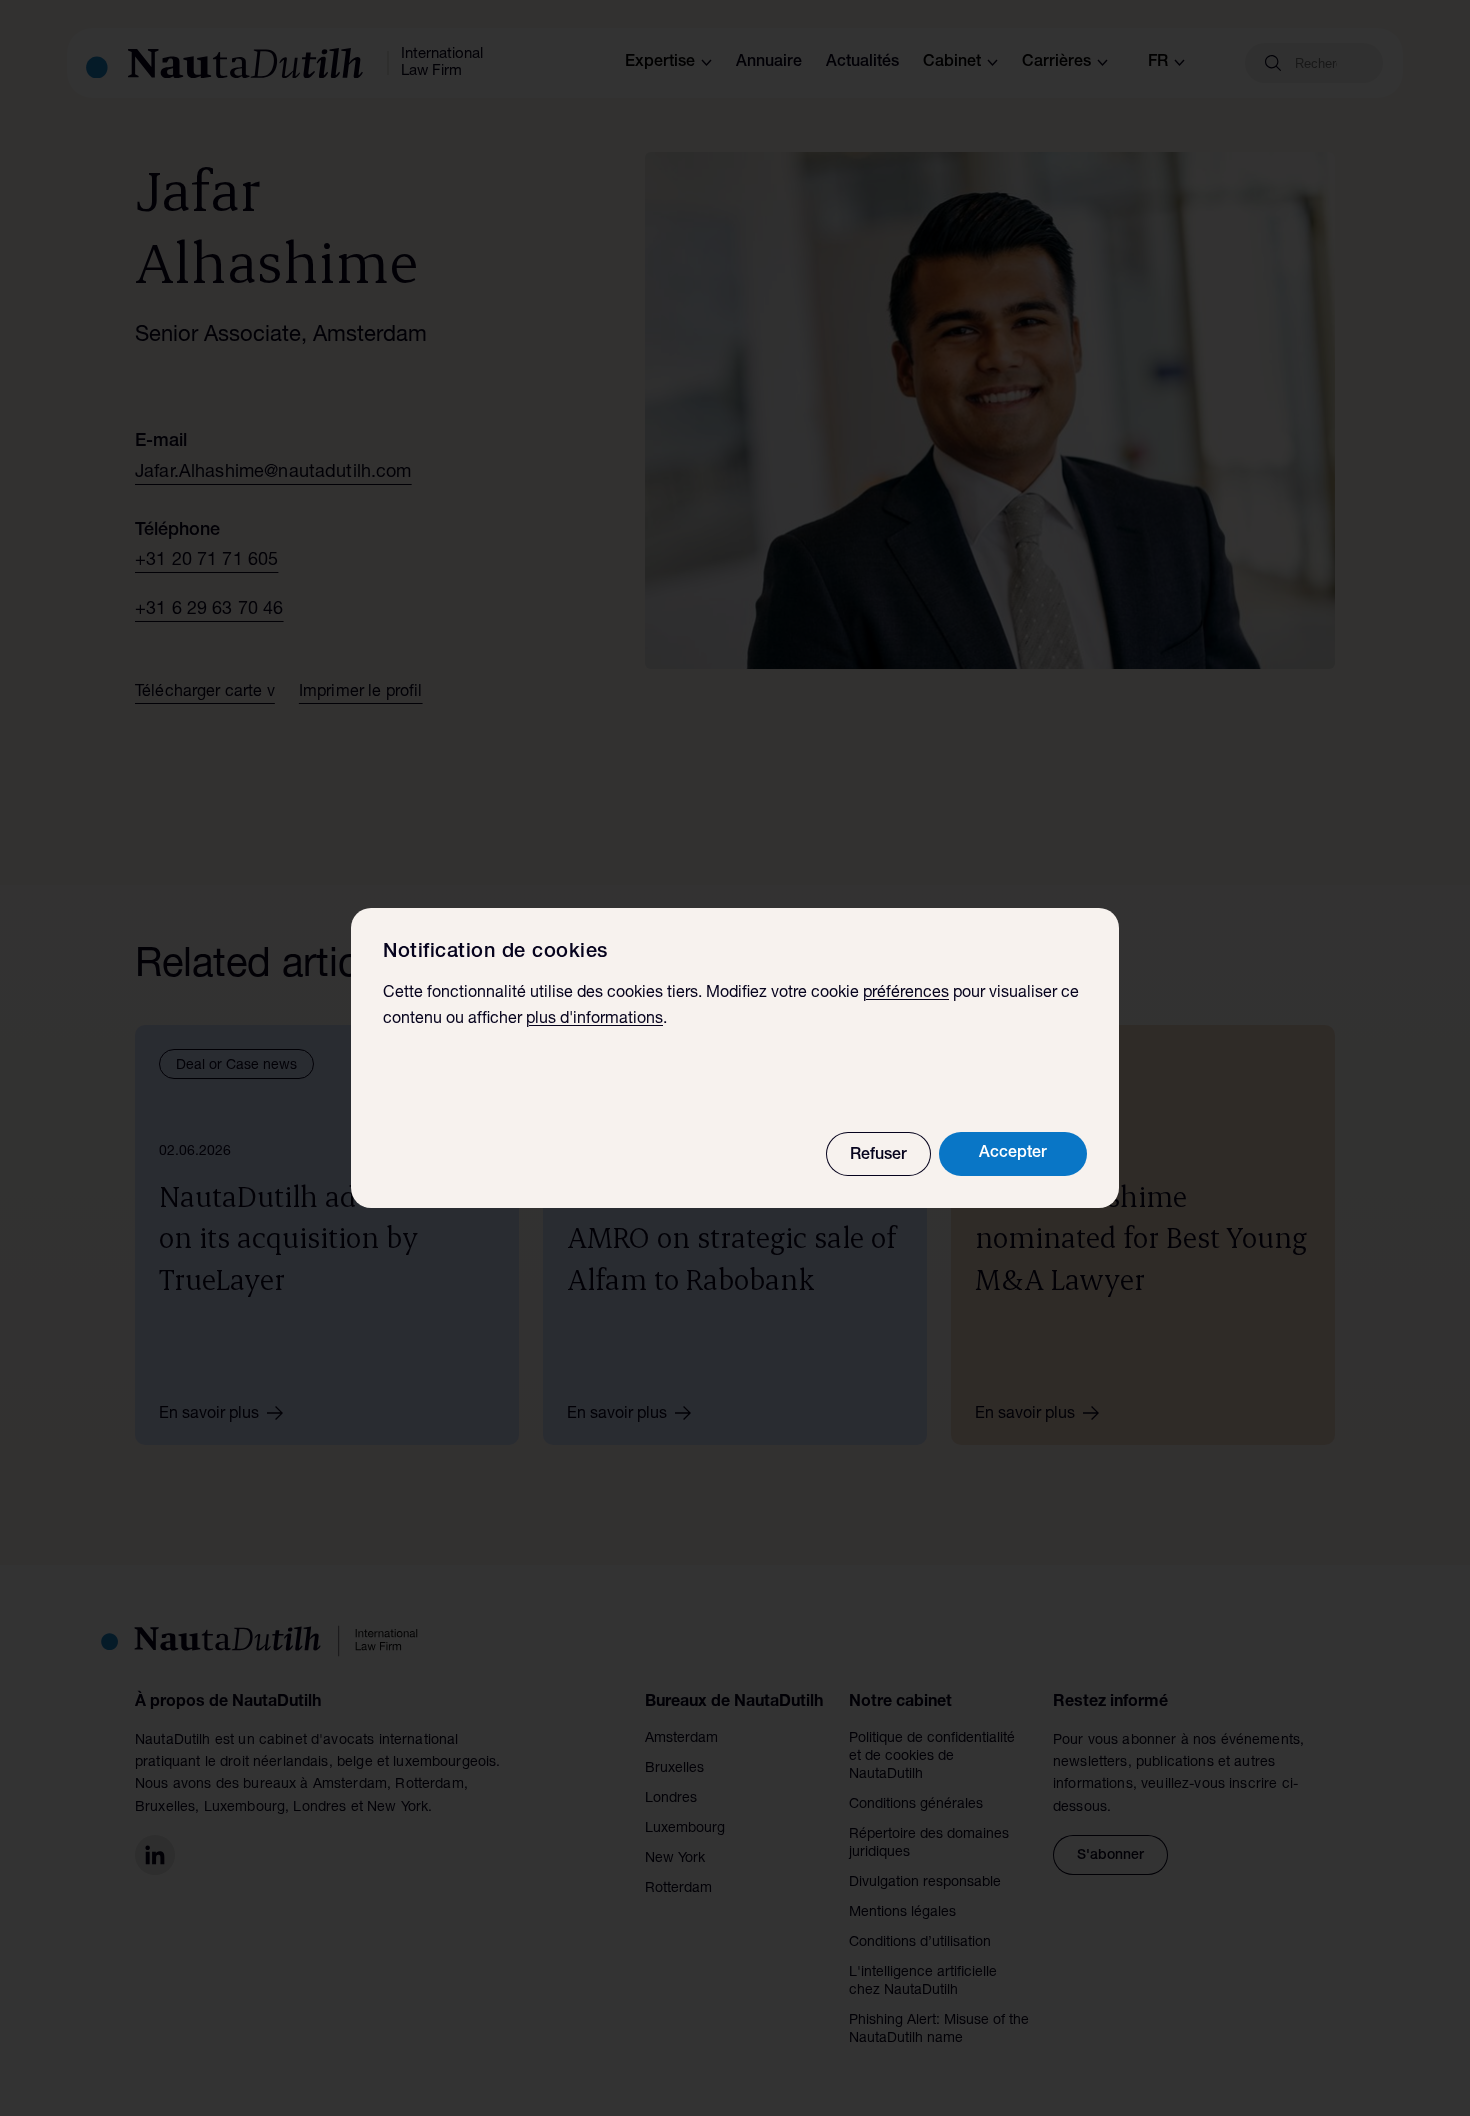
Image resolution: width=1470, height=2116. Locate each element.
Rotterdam (678, 1889)
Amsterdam (681, 1739)
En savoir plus (209, 1415)
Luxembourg (685, 1829)
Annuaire (769, 63)
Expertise (660, 63)
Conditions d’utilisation (920, 1943)
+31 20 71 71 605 (206, 561)
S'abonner (1110, 1856)
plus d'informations (594, 1020)
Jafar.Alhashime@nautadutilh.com (273, 473)
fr (1158, 63)
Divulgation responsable (925, 1883)
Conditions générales (916, 1805)
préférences (906, 994)
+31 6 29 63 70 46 (209, 610)
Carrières (1056, 63)
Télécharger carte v (205, 693)
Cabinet (952, 63)
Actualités (862, 63)
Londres (671, 1799)
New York (675, 1859)
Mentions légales (902, 1913)
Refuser (878, 1156)
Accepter (1013, 1154)
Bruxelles (674, 1769)
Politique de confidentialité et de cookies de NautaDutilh (932, 1757)
